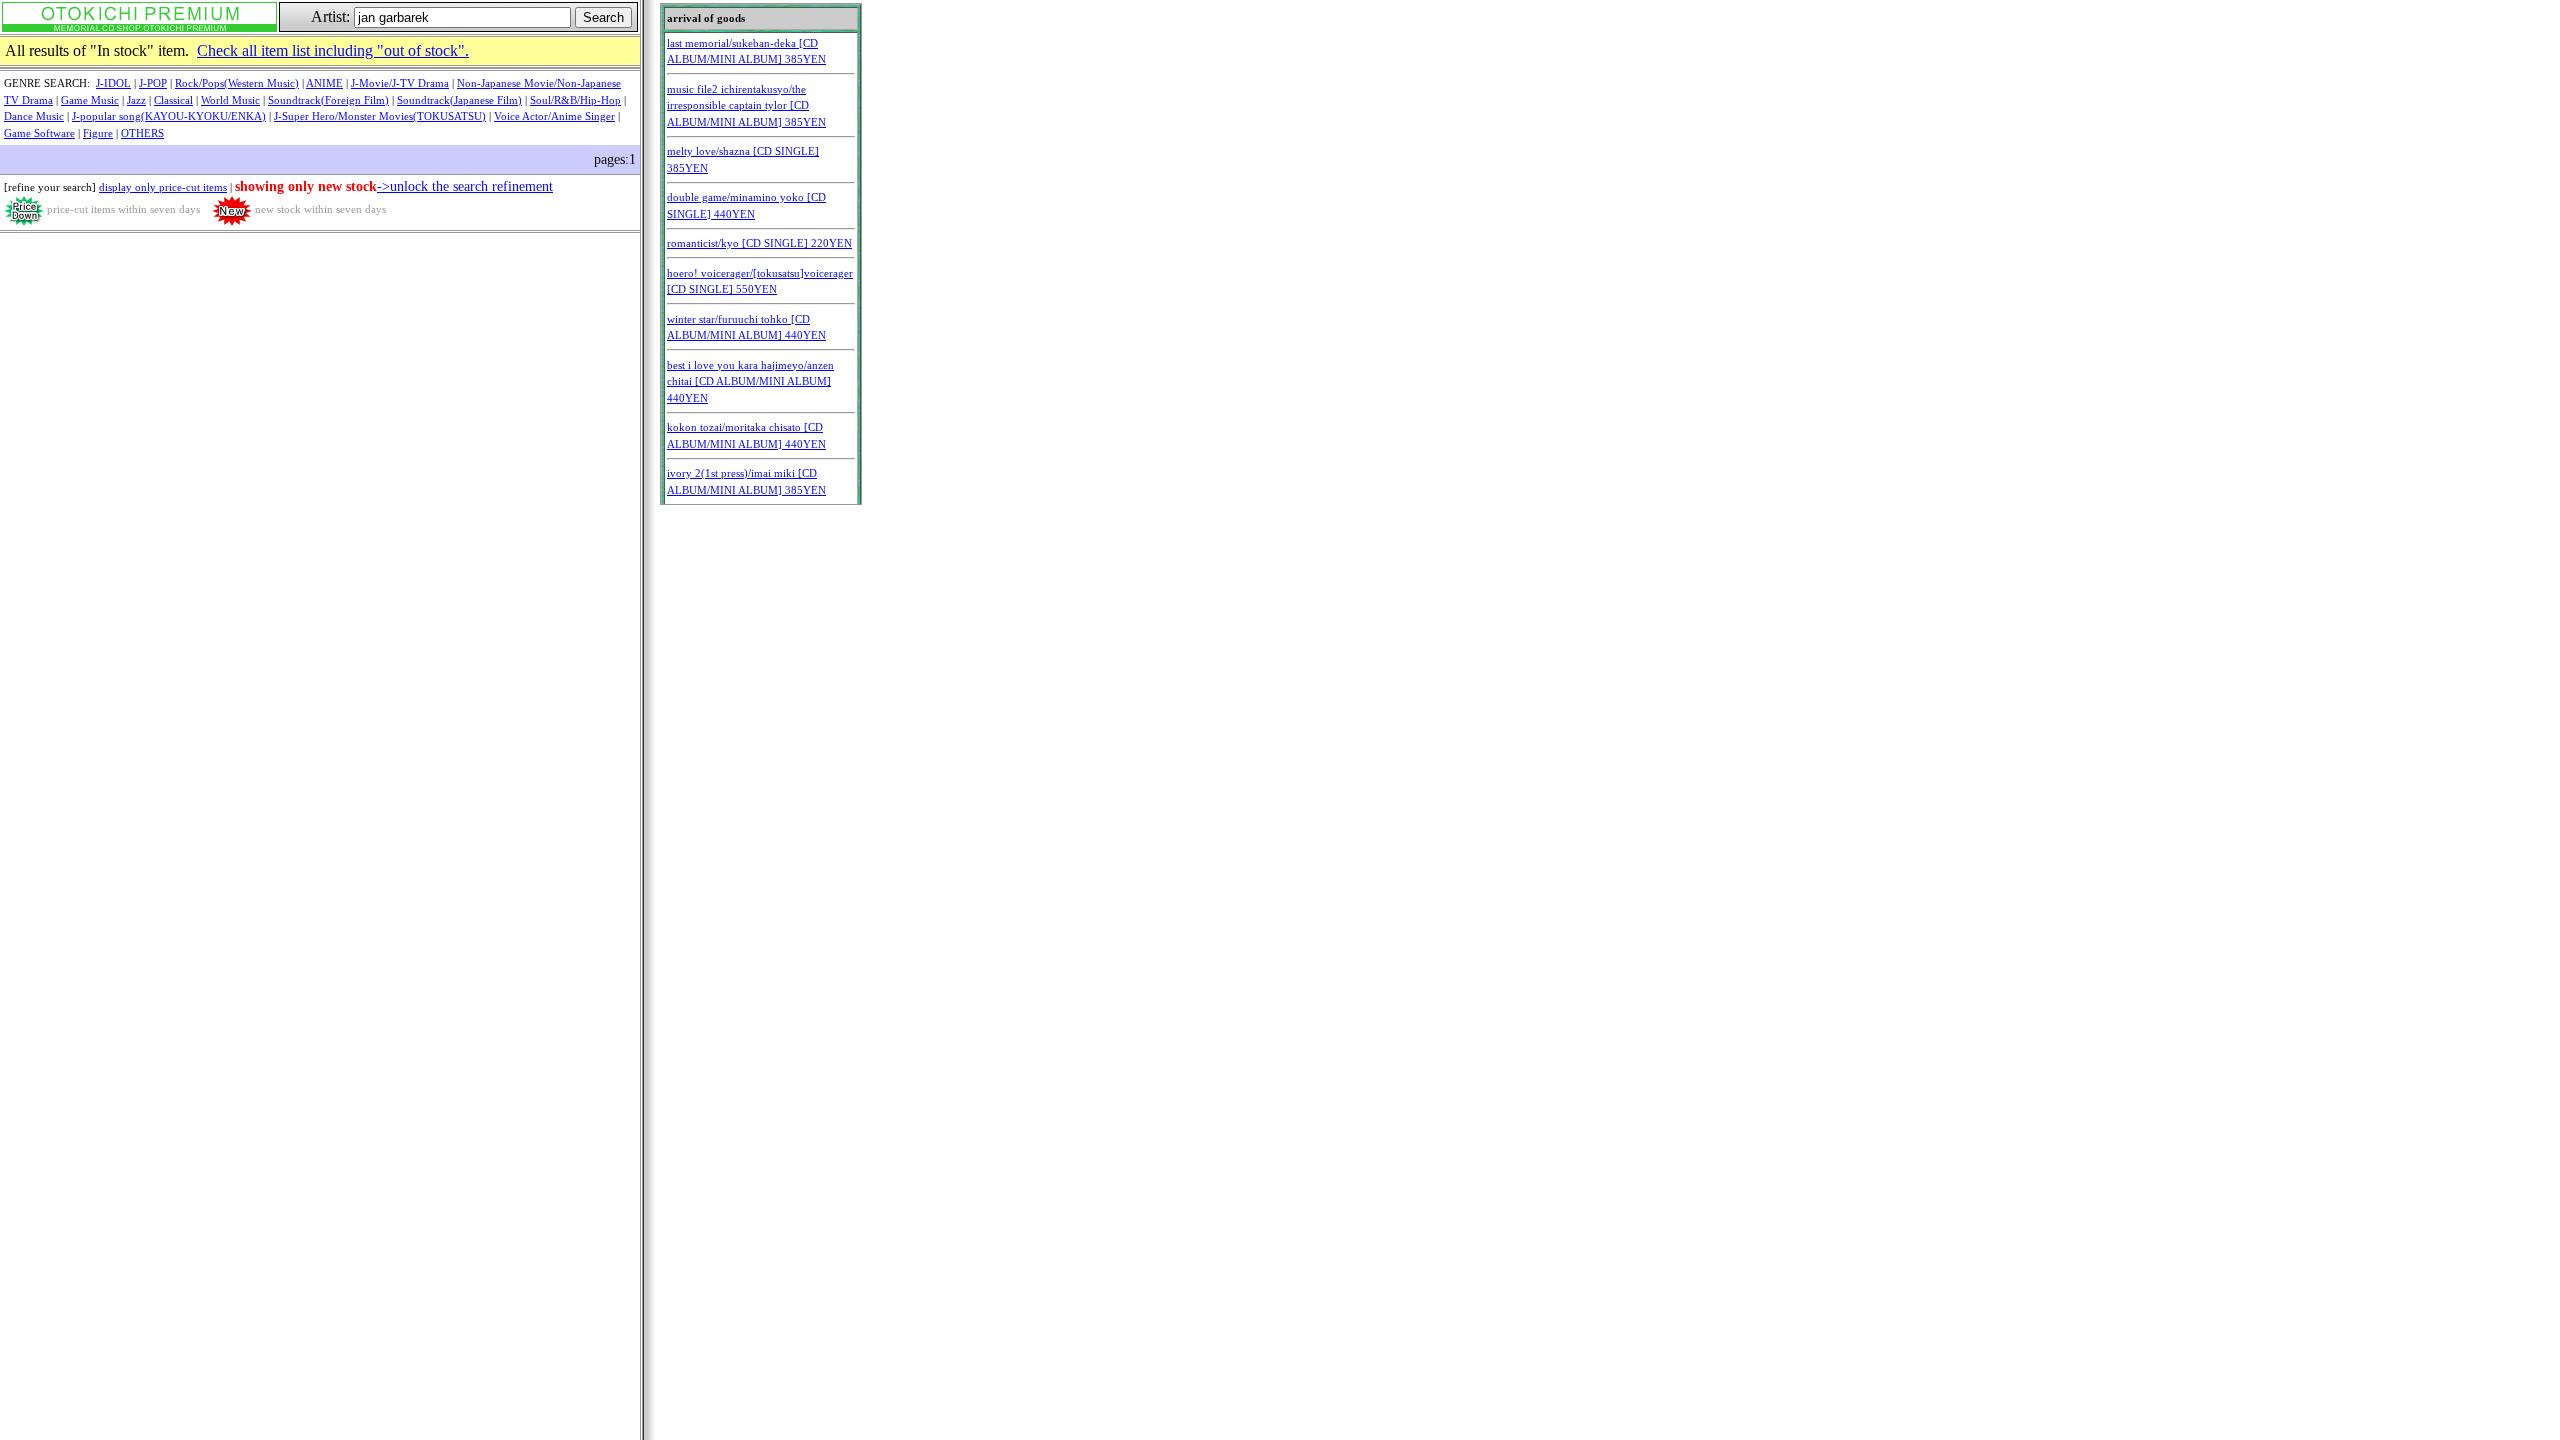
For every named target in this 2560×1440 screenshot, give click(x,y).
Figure (98, 133)
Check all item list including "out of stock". (333, 50)
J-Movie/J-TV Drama (400, 83)
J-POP (153, 83)
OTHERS (142, 133)
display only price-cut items (163, 187)
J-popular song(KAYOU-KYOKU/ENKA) (169, 116)
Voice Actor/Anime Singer (554, 116)
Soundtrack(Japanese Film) (459, 100)
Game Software (39, 133)
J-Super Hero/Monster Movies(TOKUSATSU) (380, 116)
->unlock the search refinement (465, 186)
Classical (173, 100)
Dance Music (34, 116)
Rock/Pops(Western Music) (237, 83)
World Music (230, 100)
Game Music (90, 100)
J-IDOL (113, 83)
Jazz (136, 100)
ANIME (324, 83)
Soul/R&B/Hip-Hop (575, 100)
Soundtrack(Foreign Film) (328, 100)
